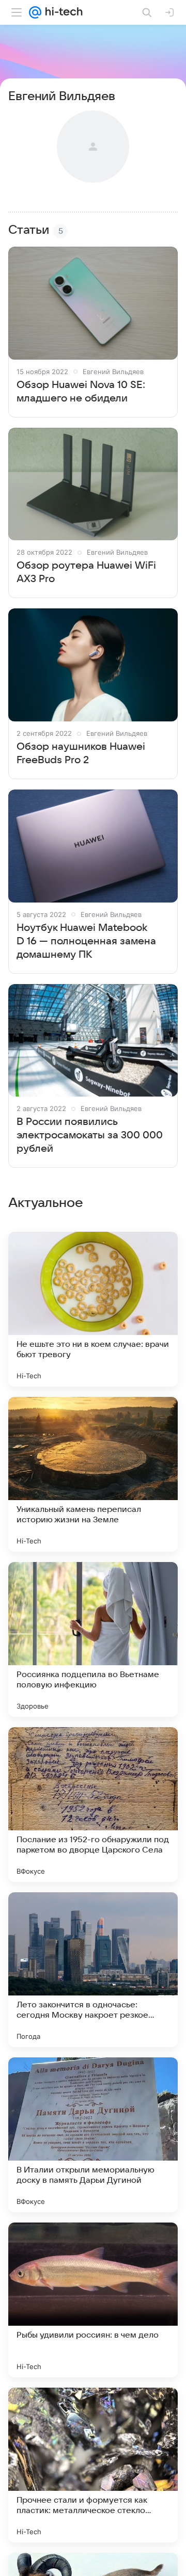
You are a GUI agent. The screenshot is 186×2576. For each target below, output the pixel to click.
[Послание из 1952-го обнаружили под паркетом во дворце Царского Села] (93, 1805)
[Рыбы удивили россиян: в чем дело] (93, 2300)
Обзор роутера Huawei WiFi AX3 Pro (86, 572)
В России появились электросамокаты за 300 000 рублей (90, 1135)
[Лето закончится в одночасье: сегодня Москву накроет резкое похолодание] (93, 1970)
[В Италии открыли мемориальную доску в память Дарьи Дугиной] (93, 2135)
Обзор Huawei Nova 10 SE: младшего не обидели (81, 392)
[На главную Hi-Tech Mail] (62, 12)
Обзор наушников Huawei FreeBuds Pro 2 (81, 753)
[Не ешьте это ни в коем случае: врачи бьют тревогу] (93, 1309)
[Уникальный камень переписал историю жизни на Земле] (93, 1474)
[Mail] (35, 12)
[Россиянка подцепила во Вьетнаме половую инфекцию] (93, 1639)
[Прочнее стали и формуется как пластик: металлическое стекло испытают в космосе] (93, 2465)
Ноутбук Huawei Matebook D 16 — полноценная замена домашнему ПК (86, 941)
